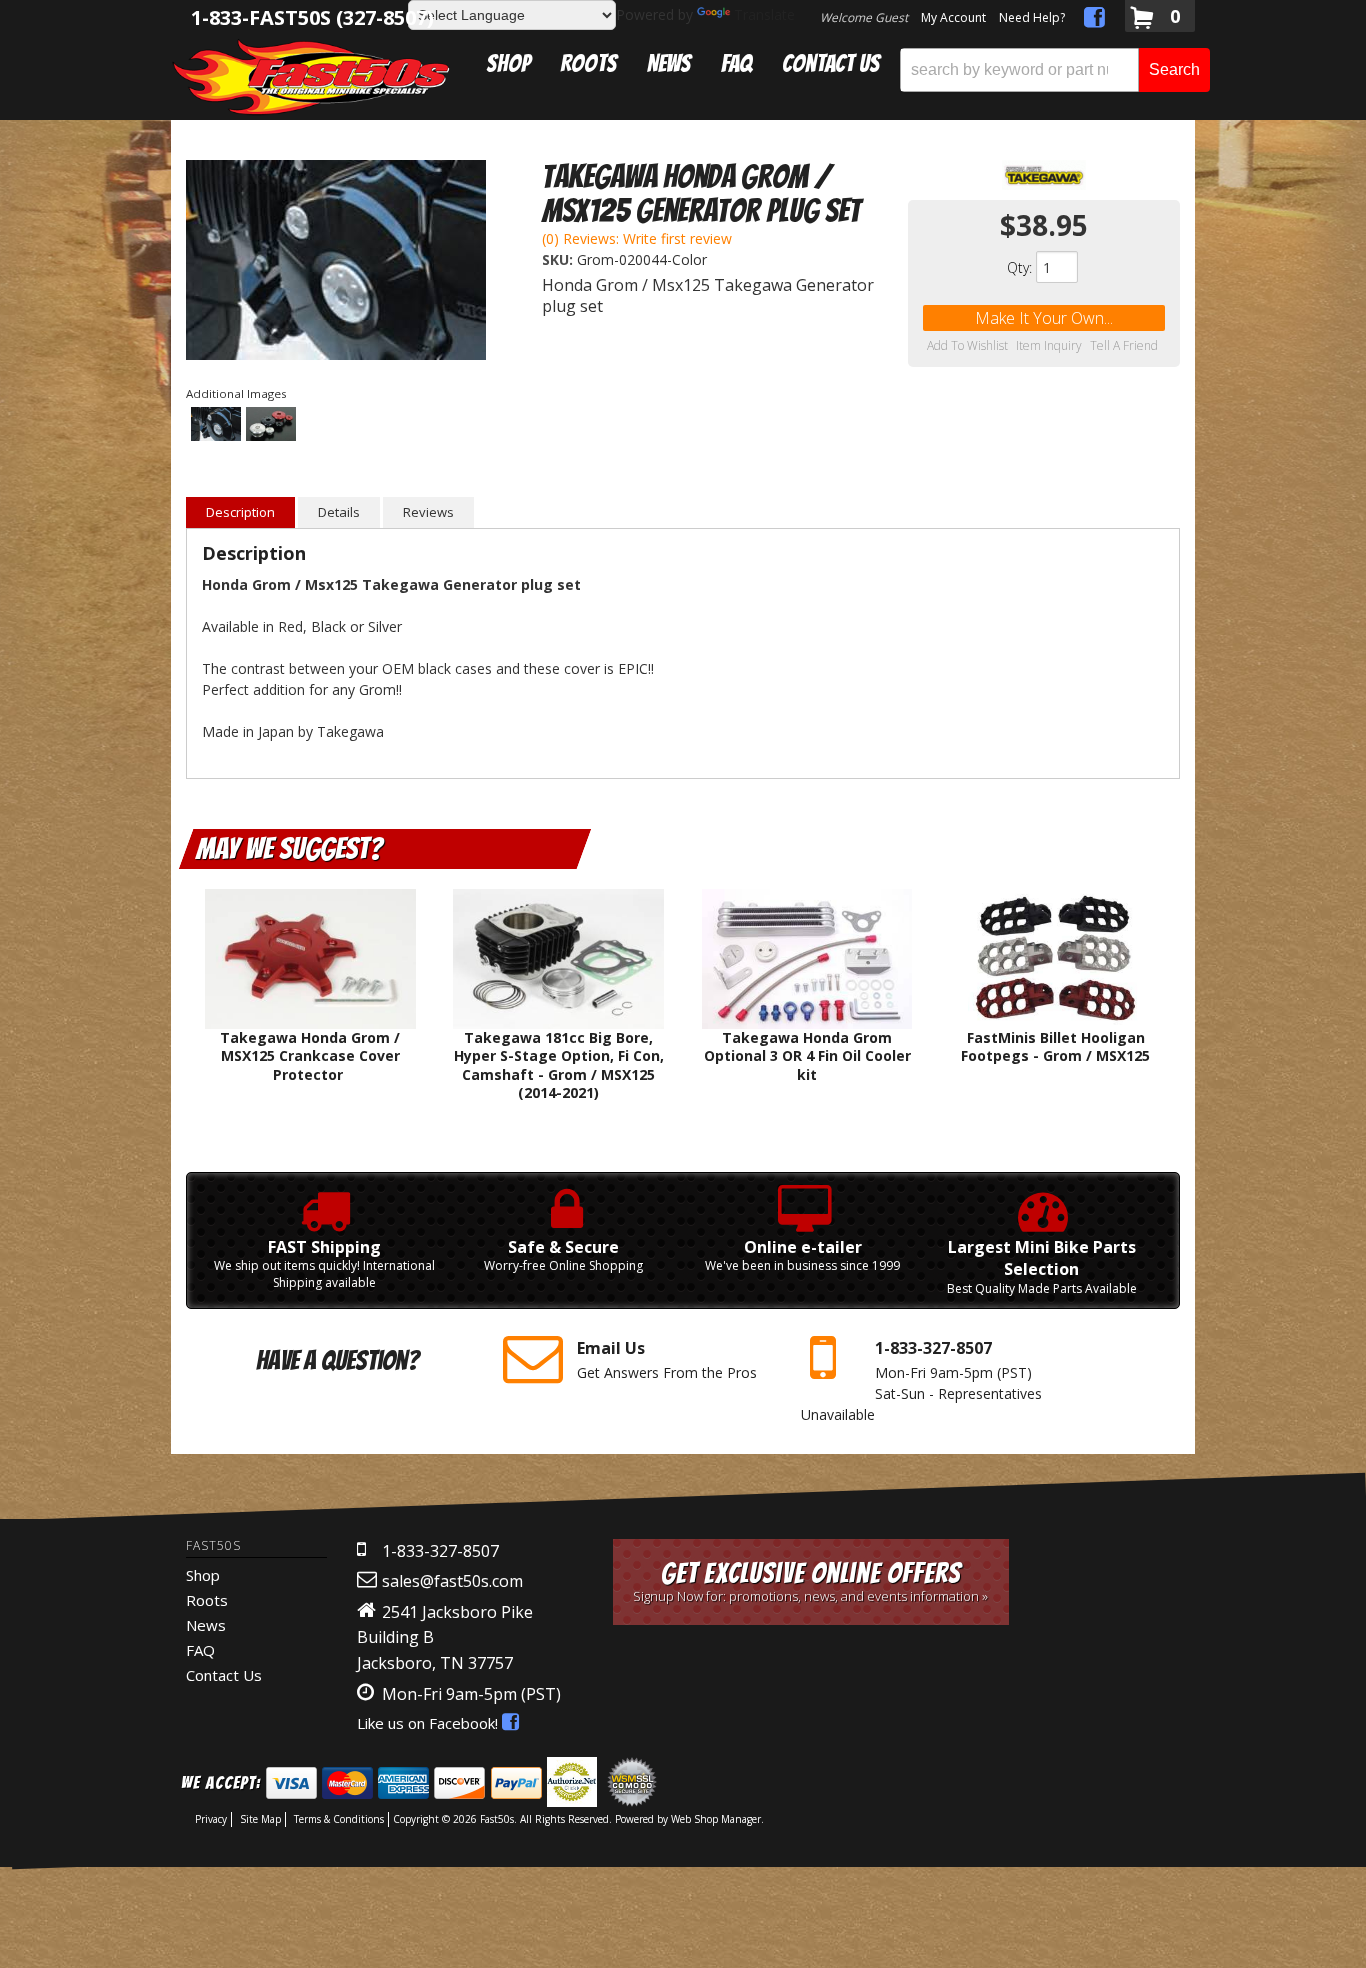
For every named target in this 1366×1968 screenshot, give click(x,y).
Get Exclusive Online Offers (810, 1581)
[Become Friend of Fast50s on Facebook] (1094, 20)
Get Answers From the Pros (667, 1359)
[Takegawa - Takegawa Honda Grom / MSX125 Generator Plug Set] (1044, 175)
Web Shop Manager (716, 1819)
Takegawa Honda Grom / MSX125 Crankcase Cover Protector (310, 1055)
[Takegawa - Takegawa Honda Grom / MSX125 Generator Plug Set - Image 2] (271, 425)
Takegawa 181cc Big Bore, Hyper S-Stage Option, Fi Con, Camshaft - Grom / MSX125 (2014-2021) (559, 1065)
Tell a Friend (1124, 346)
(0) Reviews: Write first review (637, 238)
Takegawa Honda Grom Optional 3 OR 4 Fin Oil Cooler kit (807, 1055)
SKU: (559, 259)
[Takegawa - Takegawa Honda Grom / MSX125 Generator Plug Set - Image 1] (336, 262)
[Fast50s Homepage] (311, 76)
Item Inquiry (1049, 346)
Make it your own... (1044, 318)
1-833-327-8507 (440, 1551)
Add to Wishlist (967, 346)
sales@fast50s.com (452, 1581)
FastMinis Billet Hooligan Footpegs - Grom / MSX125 (1055, 1046)
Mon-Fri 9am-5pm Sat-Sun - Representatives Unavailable (921, 1380)
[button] (1055, 70)
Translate (764, 14)
